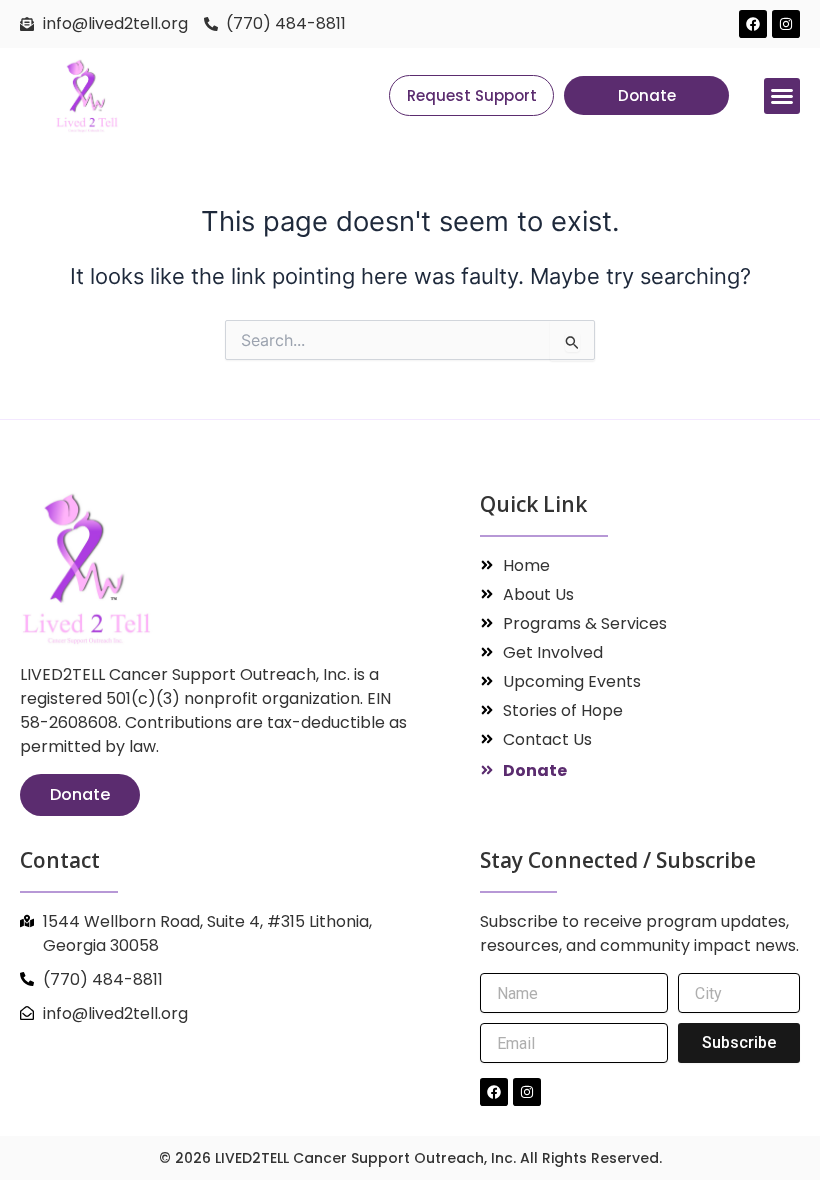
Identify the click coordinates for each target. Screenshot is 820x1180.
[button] (782, 96)
